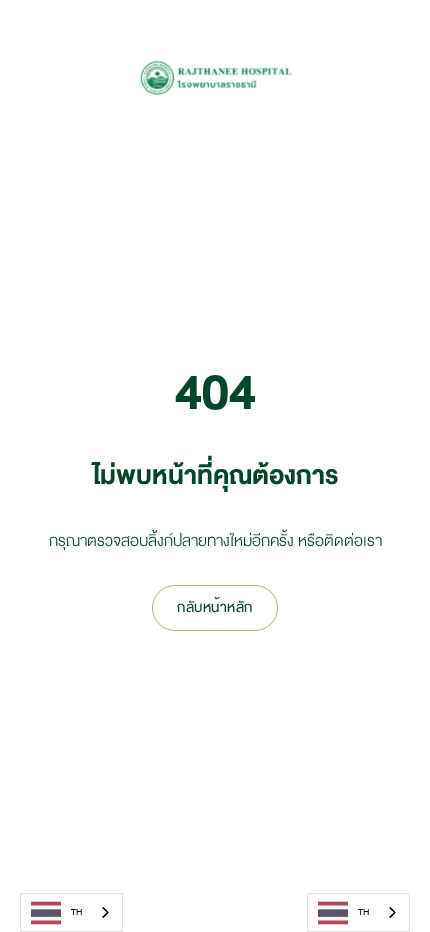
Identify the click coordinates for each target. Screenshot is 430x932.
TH (76, 912)
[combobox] (71, 912)
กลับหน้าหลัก (215, 607)
